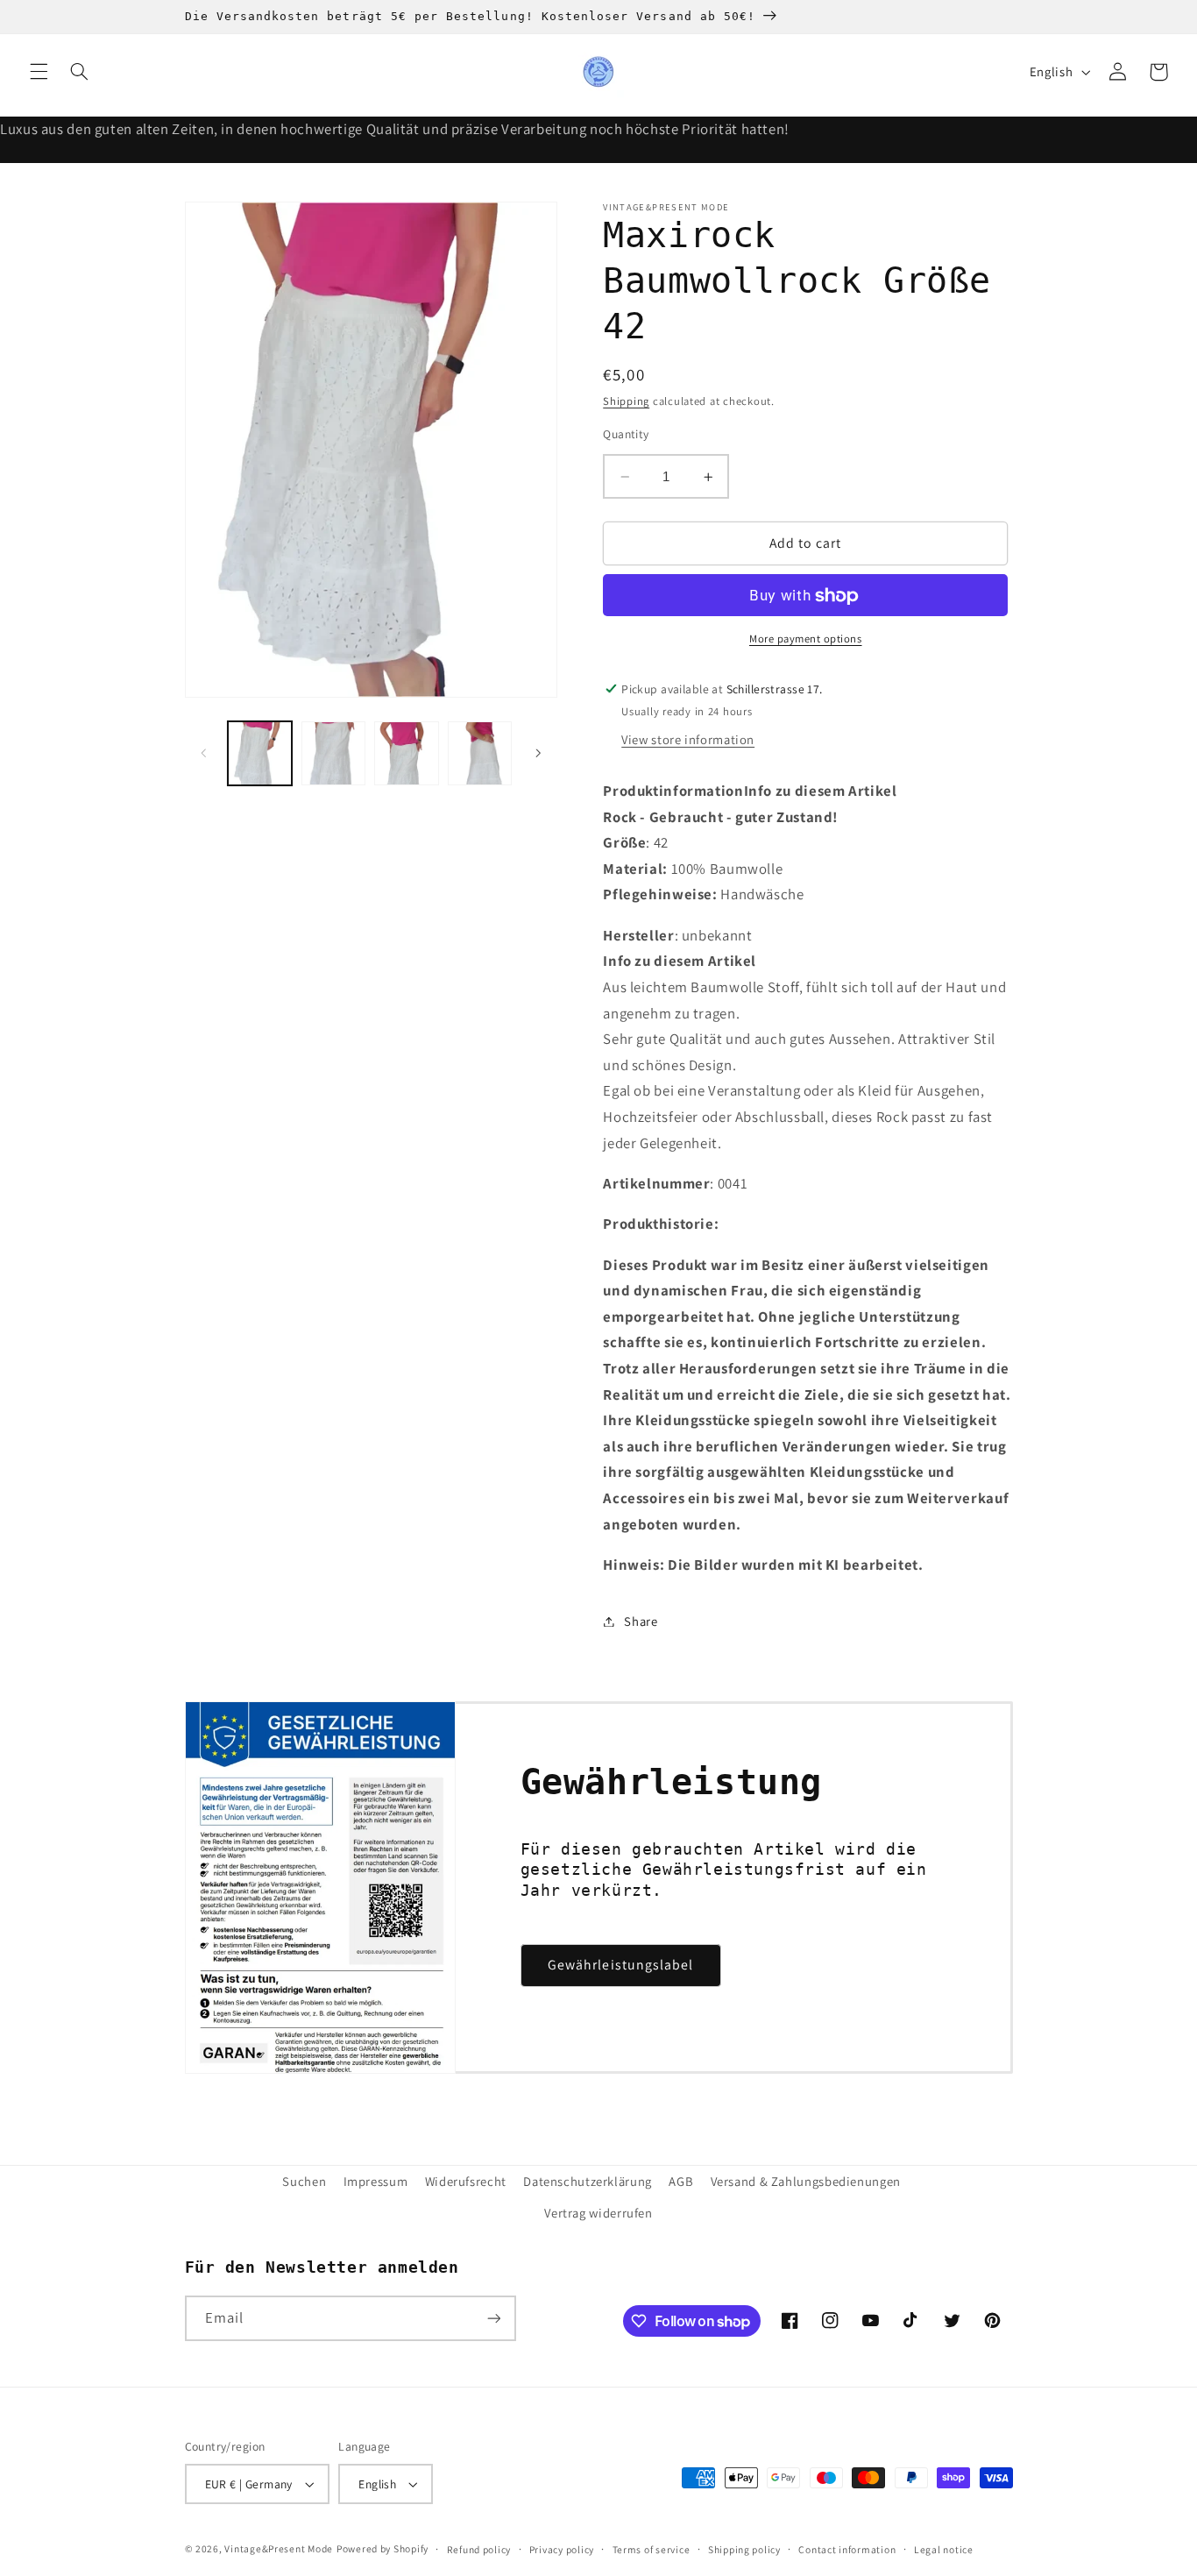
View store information (688, 740)
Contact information (847, 2549)
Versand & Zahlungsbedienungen (806, 2181)
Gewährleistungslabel (620, 1965)
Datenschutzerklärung (588, 2181)
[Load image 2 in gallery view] (333, 753)
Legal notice (944, 2549)
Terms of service (652, 2549)
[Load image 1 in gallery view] (260, 753)
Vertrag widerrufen (598, 2213)
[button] (39, 72)
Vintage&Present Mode (279, 2548)
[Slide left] (204, 753)
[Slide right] (538, 753)
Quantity (626, 434)
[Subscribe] (493, 2318)
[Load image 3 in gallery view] (406, 753)
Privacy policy (562, 2549)
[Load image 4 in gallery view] (480, 753)
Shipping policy (744, 2549)
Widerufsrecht (466, 2181)
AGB (681, 2181)
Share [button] (641, 1621)
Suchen (304, 2181)
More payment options (806, 639)
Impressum (376, 2181)
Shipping (626, 402)
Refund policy (479, 2549)
